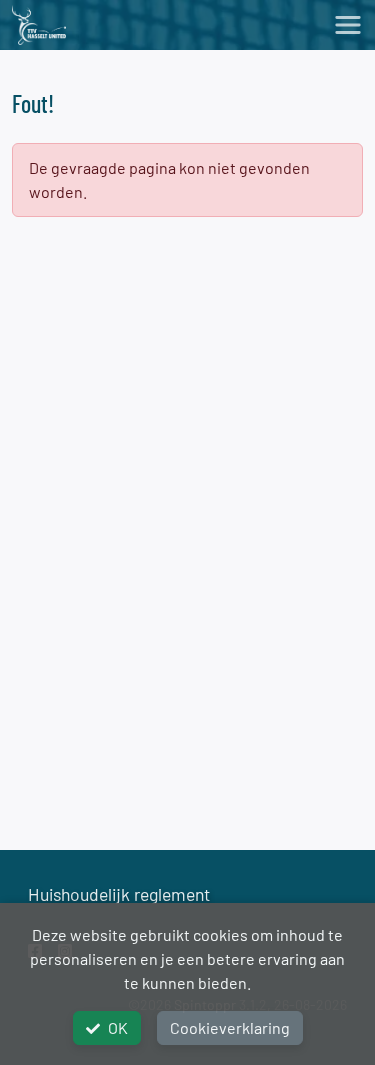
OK (118, 1027)
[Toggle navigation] (348, 25)
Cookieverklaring (230, 1027)
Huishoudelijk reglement (119, 894)
